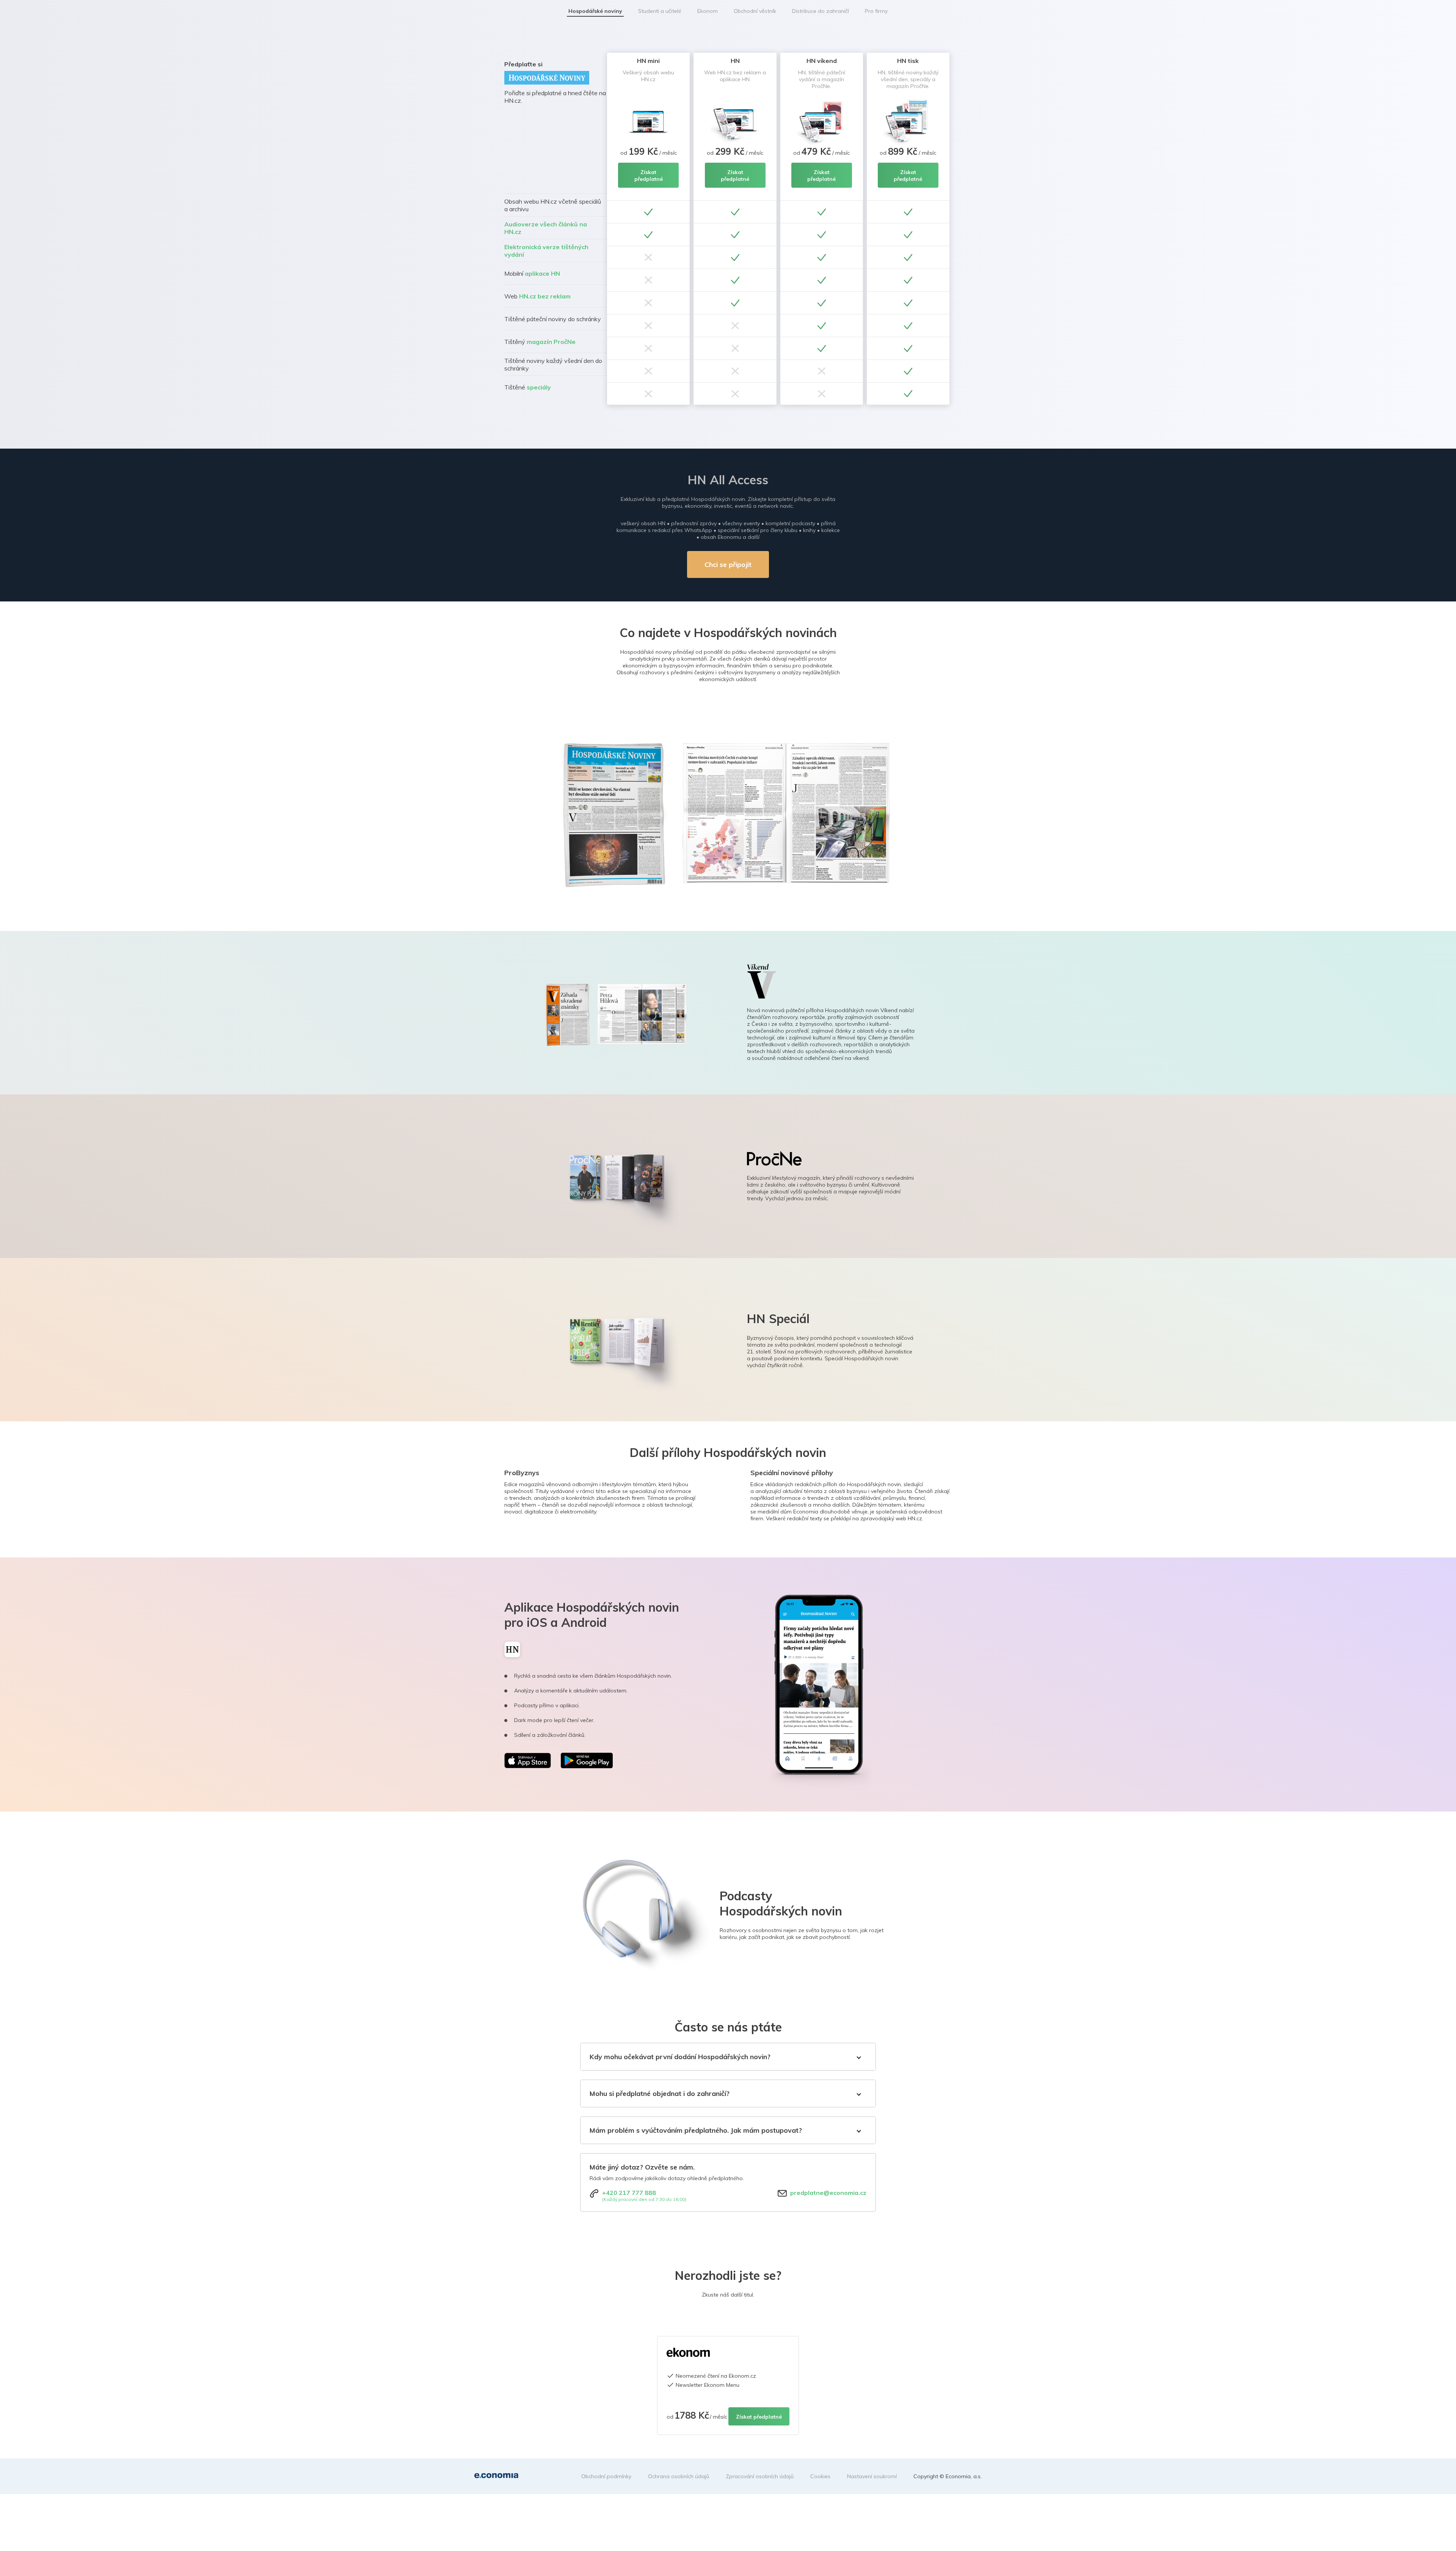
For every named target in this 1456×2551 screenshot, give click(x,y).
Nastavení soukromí (872, 2476)
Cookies (820, 2476)
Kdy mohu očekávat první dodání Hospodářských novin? (680, 2057)
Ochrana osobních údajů (679, 2476)
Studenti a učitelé (660, 11)
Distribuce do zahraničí (821, 11)
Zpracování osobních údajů (760, 2476)
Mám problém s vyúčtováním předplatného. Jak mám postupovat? (696, 2130)
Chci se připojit (728, 564)
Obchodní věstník (755, 11)
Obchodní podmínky (606, 2476)
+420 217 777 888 (629, 2193)
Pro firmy (876, 11)
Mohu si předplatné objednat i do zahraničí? (660, 2093)
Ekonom (708, 11)
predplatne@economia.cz (828, 2193)
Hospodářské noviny (595, 11)
